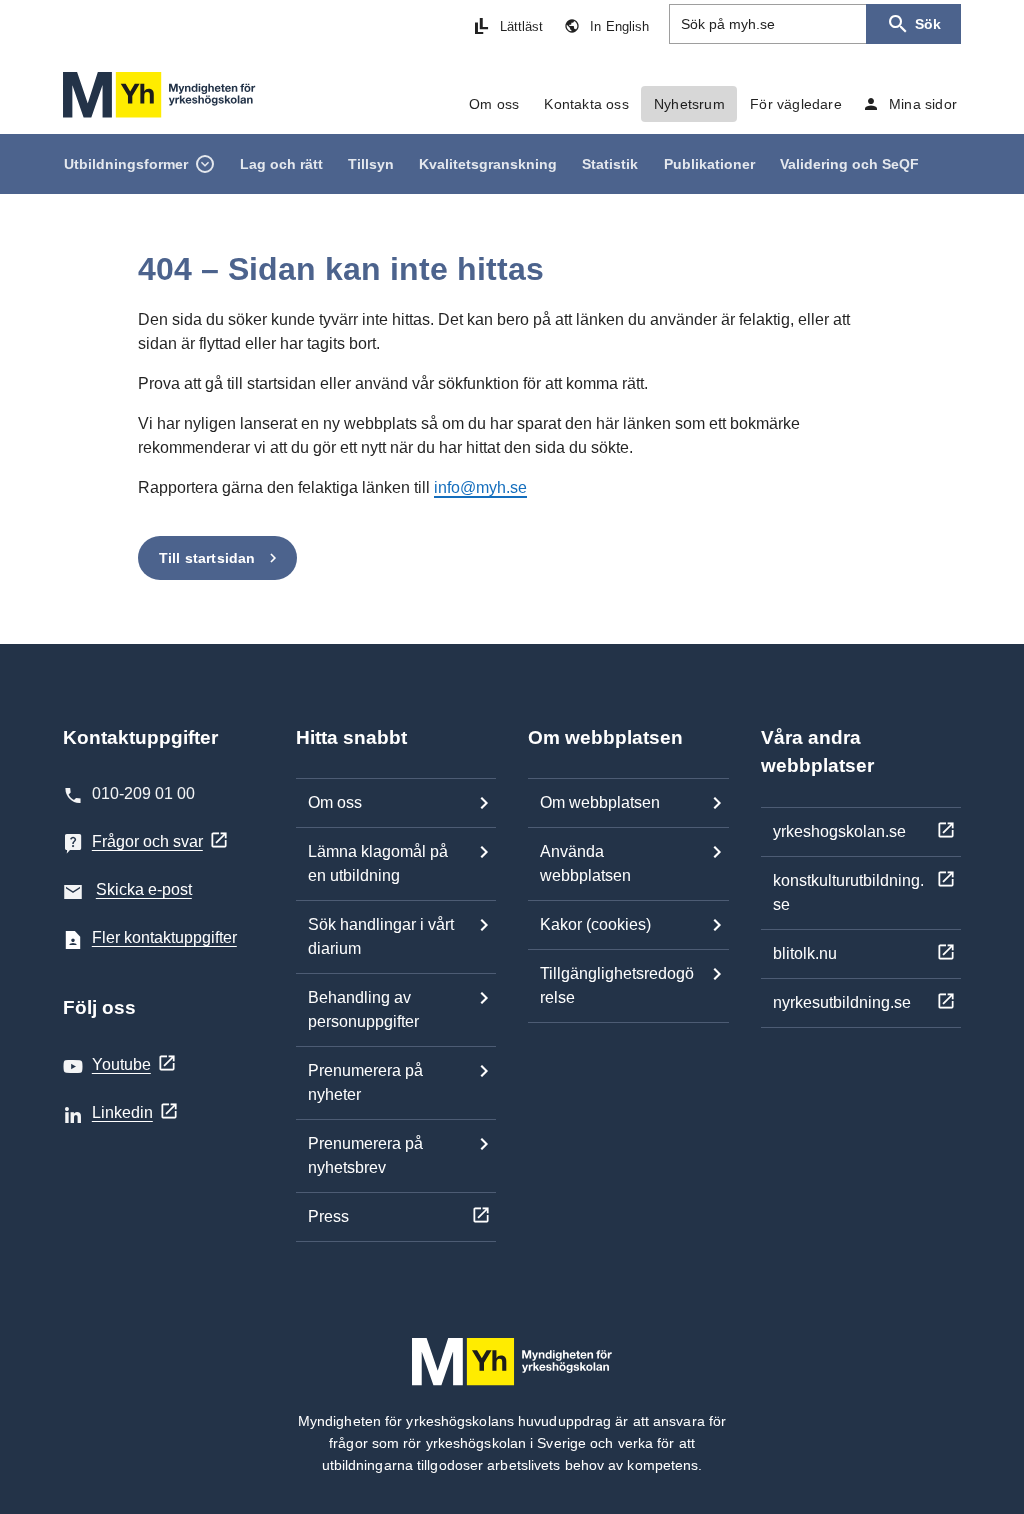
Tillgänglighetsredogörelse (617, 985)
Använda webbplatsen (585, 863)
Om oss (335, 802)
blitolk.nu (805, 953)
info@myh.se (480, 487)
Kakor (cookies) (595, 924)
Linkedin (122, 1112)
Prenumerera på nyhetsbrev (365, 1155)
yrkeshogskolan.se (839, 831)
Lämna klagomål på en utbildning (378, 863)
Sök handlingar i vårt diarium (381, 936)
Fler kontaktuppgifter (164, 937)
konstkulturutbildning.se (848, 892)
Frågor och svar (147, 841)
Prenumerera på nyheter (365, 1082)
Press (328, 1216)
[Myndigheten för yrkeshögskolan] (159, 95)
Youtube (121, 1064)
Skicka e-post (144, 889)
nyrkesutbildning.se (842, 1002)
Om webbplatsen (600, 802)
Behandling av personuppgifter (363, 1009)
